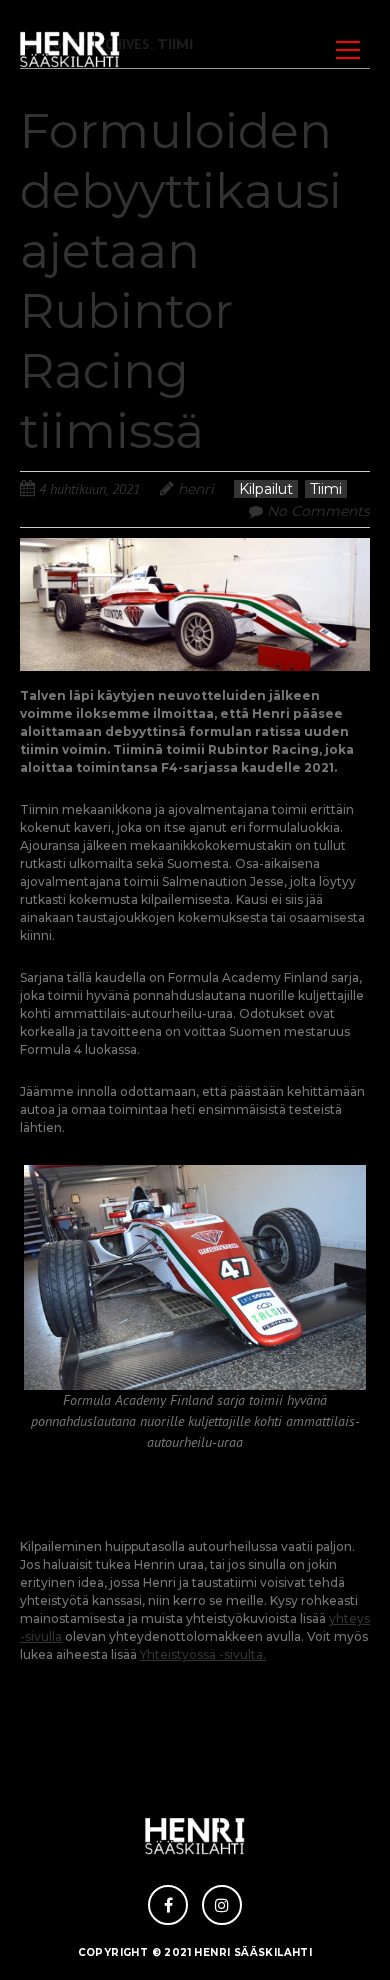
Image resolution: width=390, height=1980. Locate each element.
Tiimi (326, 489)
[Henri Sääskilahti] (70, 50)
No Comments (318, 511)
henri (196, 489)
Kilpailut (266, 489)
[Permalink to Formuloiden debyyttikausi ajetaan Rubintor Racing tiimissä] (195, 549)
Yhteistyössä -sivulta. (203, 1654)
